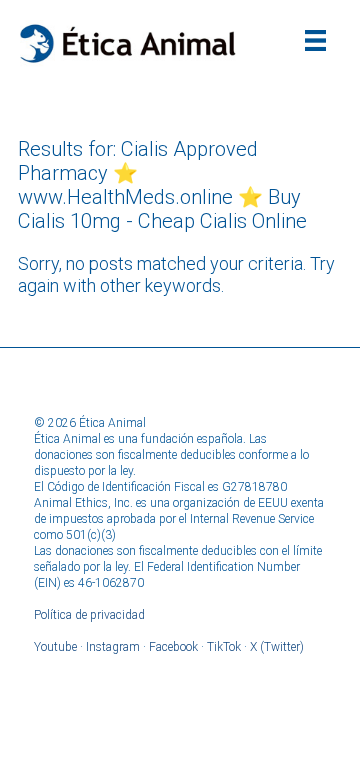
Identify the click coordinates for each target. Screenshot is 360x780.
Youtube (55, 647)
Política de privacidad (89, 615)
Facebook (173, 647)
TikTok (224, 647)
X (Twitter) (277, 647)
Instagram (113, 647)
